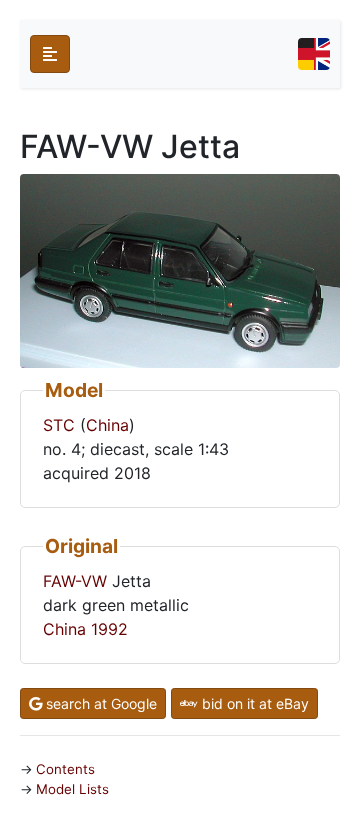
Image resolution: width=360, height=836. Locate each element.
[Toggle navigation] (314, 54)
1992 (109, 629)
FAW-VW (75, 581)
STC (59, 425)
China (107, 425)
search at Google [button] (99, 703)
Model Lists (72, 789)
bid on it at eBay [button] (253, 703)
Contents (65, 769)
